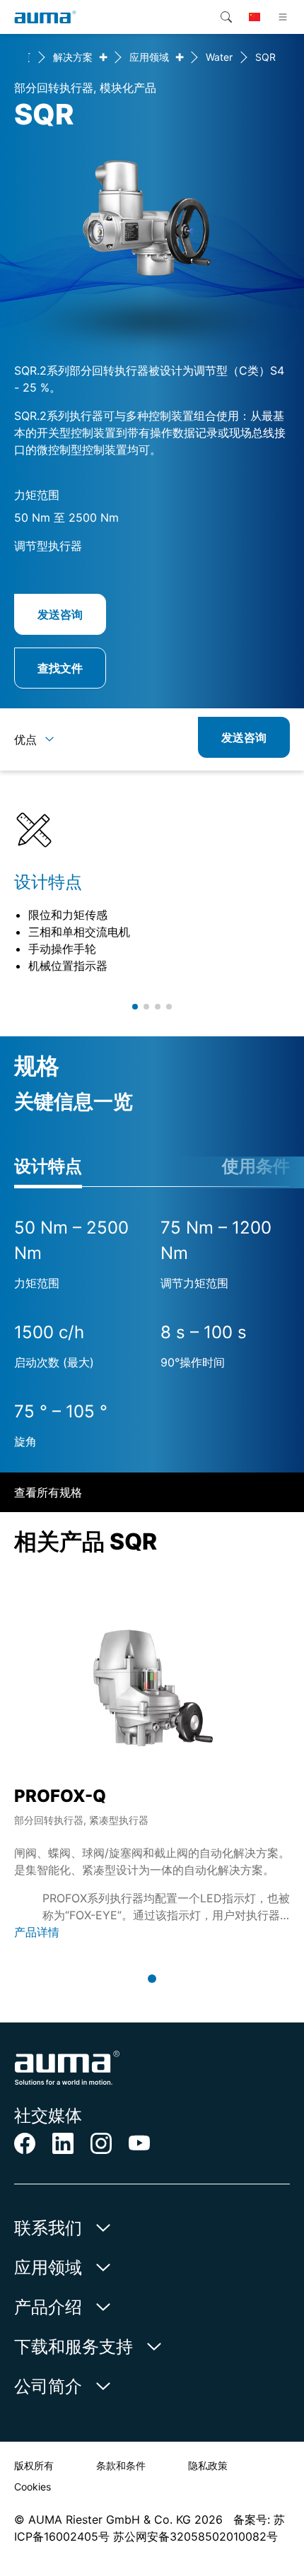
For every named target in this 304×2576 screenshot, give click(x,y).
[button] (135, 1007)
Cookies (33, 2487)
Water (219, 57)
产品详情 (37, 1932)
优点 (25, 739)
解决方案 (73, 57)
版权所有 (34, 2465)
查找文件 (60, 668)
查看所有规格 (48, 1492)
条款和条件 (121, 2465)
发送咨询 (60, 614)
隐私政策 (208, 2465)
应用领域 (149, 57)
